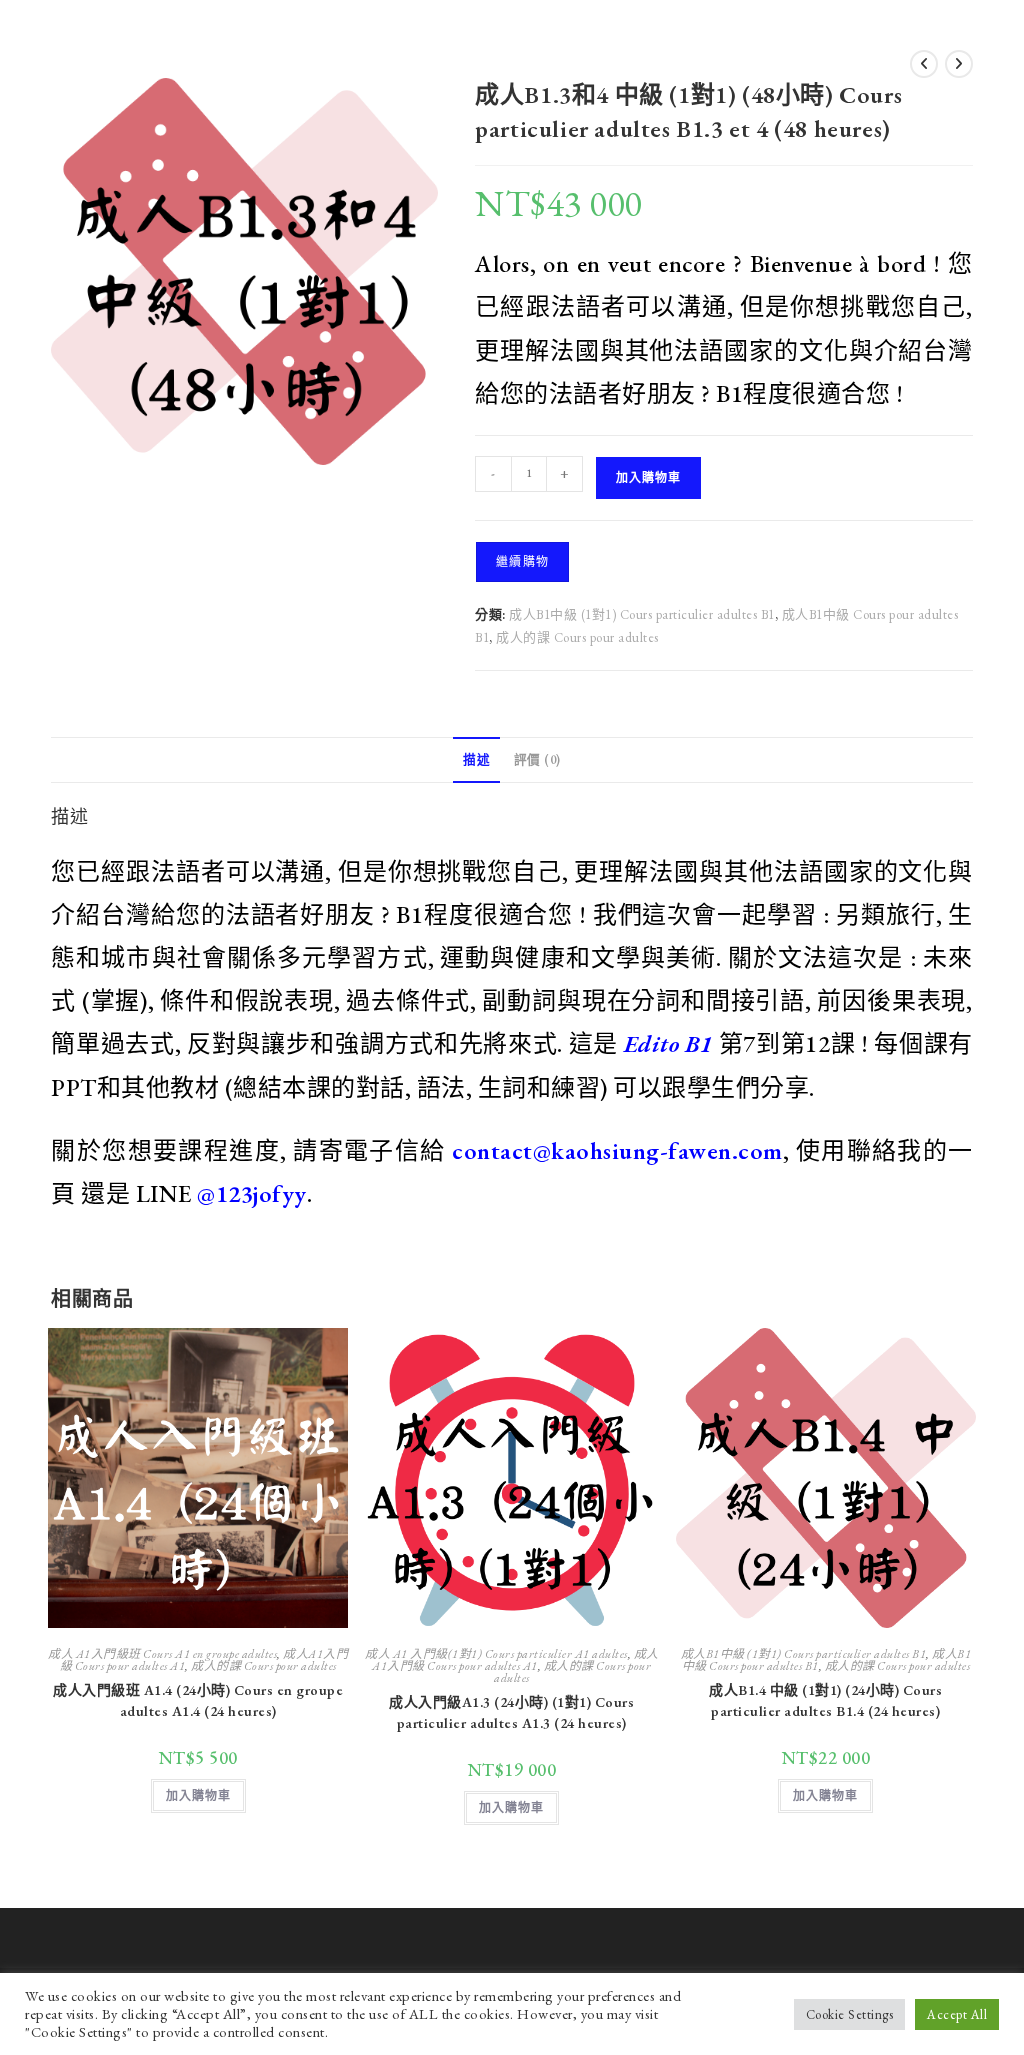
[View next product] (959, 64)
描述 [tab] (476, 759)
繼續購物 (522, 562)
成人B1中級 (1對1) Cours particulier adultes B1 (642, 614)
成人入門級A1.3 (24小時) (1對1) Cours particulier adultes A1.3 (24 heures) (511, 1712)
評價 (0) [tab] (537, 759)
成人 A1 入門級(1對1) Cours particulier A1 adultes (496, 1654)
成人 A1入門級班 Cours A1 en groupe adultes (162, 1654)
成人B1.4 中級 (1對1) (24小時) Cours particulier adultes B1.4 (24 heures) (825, 1700)
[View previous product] (924, 64)
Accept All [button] (957, 2014)
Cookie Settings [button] (850, 2014)
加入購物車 (648, 478)
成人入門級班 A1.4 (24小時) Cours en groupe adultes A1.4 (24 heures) (198, 1700)
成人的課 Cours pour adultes (577, 637)
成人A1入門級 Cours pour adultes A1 (515, 1660)
